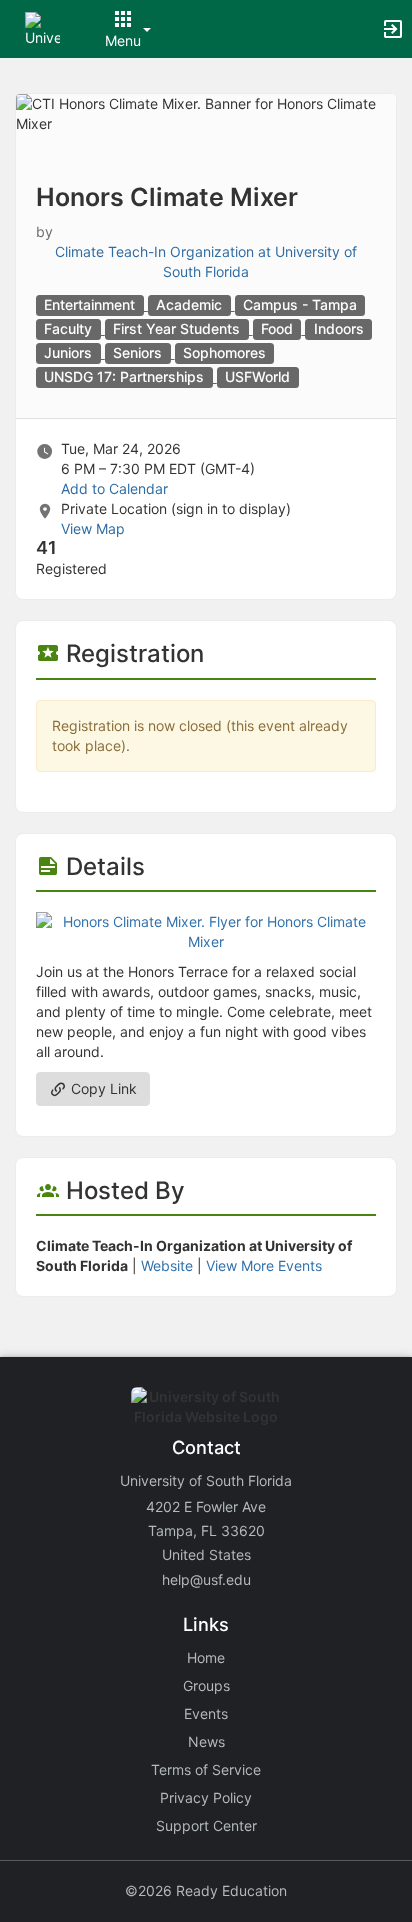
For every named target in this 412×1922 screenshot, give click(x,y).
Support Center (206, 1825)
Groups (206, 1685)
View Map (93, 528)
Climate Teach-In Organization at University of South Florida (206, 261)
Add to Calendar (114, 488)
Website (167, 1265)
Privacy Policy (206, 1797)
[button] (42, 27)
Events (206, 1713)
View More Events (264, 1265)
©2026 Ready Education (206, 1890)
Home (206, 1657)
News (206, 1741)
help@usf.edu (206, 1579)
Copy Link (102, 1088)
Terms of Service (206, 1769)
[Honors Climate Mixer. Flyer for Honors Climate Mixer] (206, 930)
